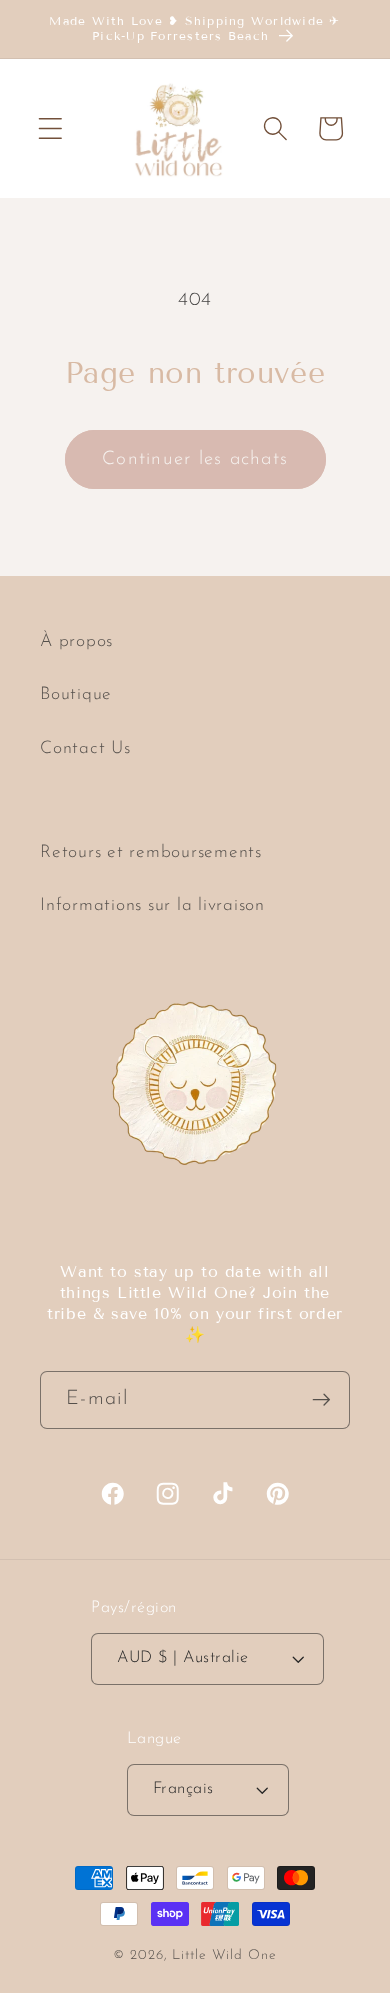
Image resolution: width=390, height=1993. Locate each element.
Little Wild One (224, 1955)
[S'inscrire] (321, 1400)
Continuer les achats (195, 459)
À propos (76, 641)
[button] (50, 128)
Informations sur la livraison (152, 905)
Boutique (76, 694)
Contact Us (85, 748)
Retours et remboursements (151, 852)
